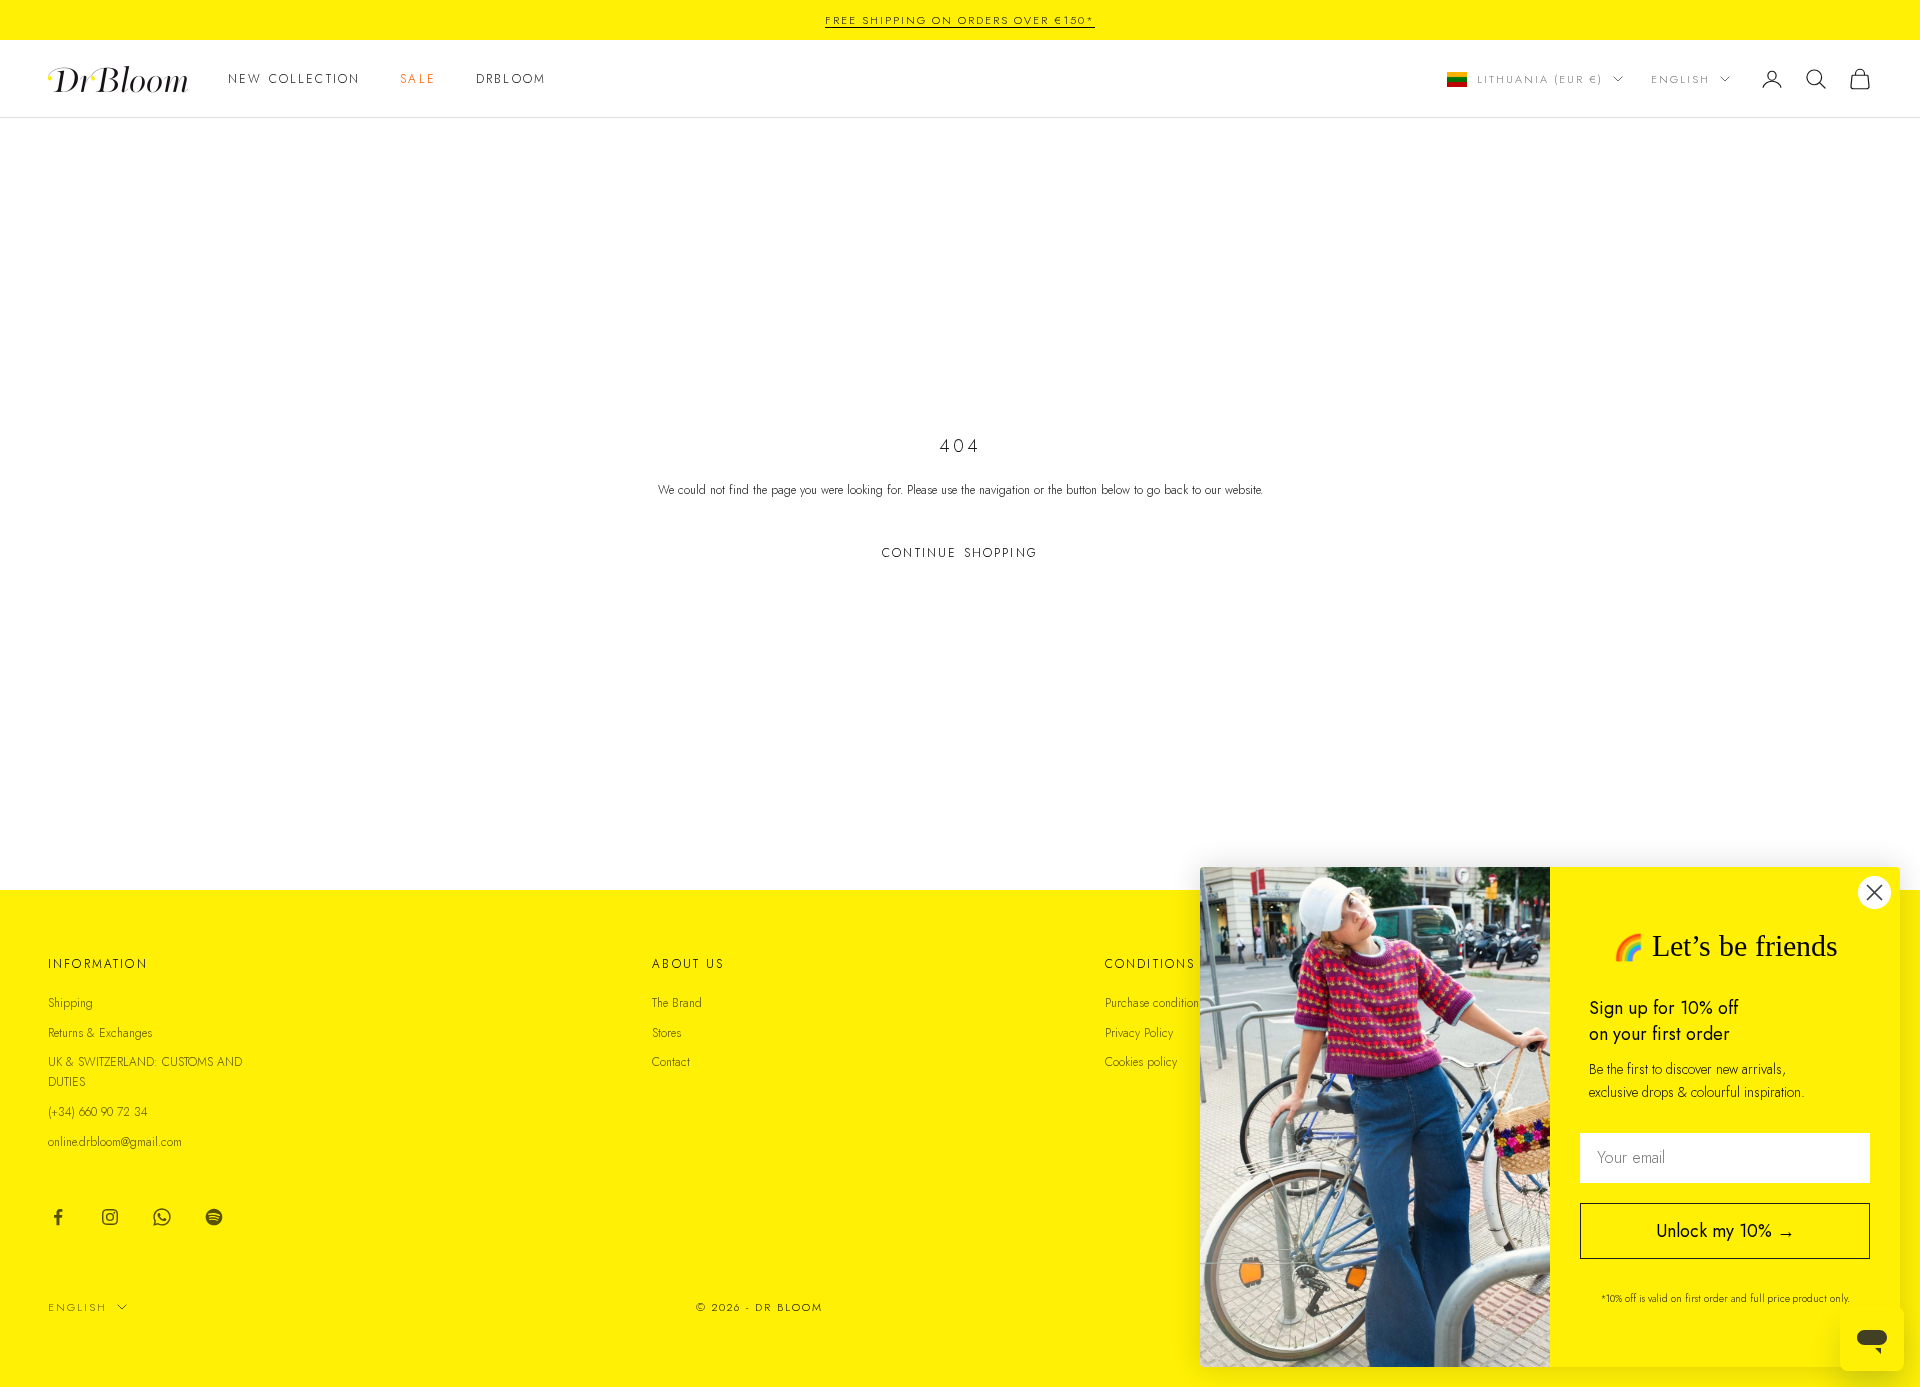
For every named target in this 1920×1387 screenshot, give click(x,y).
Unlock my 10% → (1725, 1231)
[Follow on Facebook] (58, 1217)
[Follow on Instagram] (110, 1217)
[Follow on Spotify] (214, 1217)
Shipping (70, 1003)
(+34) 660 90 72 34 (98, 1112)
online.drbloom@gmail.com (115, 1142)
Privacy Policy (1139, 1033)
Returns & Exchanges (100, 1033)
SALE (418, 79)
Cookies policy (1141, 1062)
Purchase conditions (1154, 1003)
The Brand (677, 1003)
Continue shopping (960, 553)
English (1680, 79)
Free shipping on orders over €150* (959, 20)
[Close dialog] (1874, 892)
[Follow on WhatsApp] (162, 1217)
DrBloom (511, 79)
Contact (671, 1062)
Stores (666, 1033)
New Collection (294, 79)
